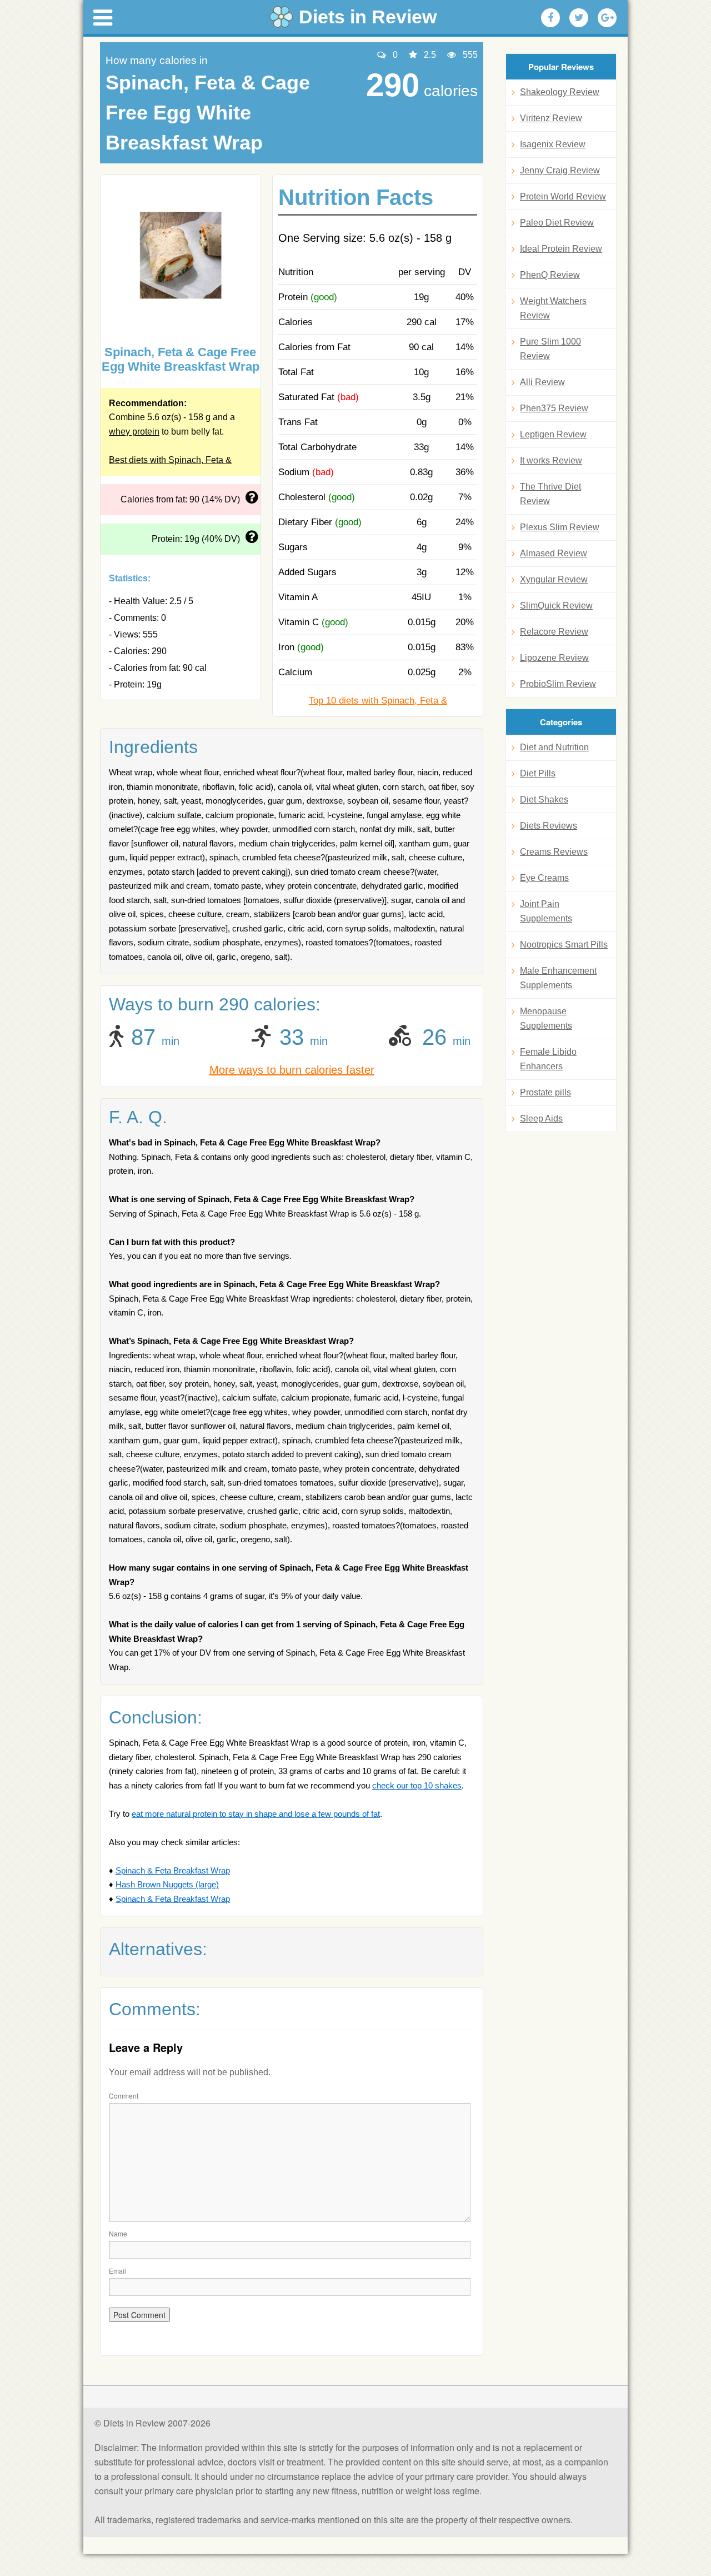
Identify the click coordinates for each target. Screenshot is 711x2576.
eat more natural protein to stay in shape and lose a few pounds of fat (256, 1814)
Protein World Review (563, 196)
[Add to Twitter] (579, 18)
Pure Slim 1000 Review (550, 349)
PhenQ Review (550, 275)
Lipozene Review (554, 658)
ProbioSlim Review (558, 684)
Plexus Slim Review (560, 527)
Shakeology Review (560, 92)
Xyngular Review (554, 579)
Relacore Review (554, 632)
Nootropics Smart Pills (564, 945)
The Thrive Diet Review (550, 494)
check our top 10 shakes (417, 1785)
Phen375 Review (554, 408)
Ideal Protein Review (561, 249)
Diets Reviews (549, 826)
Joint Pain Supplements (546, 911)
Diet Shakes (544, 799)
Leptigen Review (553, 434)
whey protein (134, 432)
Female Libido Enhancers (548, 1059)
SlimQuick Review (556, 606)
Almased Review (554, 553)
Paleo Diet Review (557, 223)
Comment (124, 2096)
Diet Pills (538, 773)
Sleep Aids (541, 1118)
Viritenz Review (551, 118)
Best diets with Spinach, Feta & (170, 460)
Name (118, 2233)
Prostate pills (545, 1092)
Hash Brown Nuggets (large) (167, 1884)
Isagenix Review (553, 144)
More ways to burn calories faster (292, 1070)
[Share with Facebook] (550, 18)
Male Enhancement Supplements (558, 978)
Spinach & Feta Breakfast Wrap (173, 1870)
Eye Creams (544, 878)
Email (117, 2271)
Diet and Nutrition (554, 747)
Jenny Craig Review (560, 170)
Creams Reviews (554, 852)
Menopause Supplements (546, 1018)
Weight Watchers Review (553, 308)
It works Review (551, 460)
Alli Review (542, 382)
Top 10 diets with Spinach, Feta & (378, 701)
